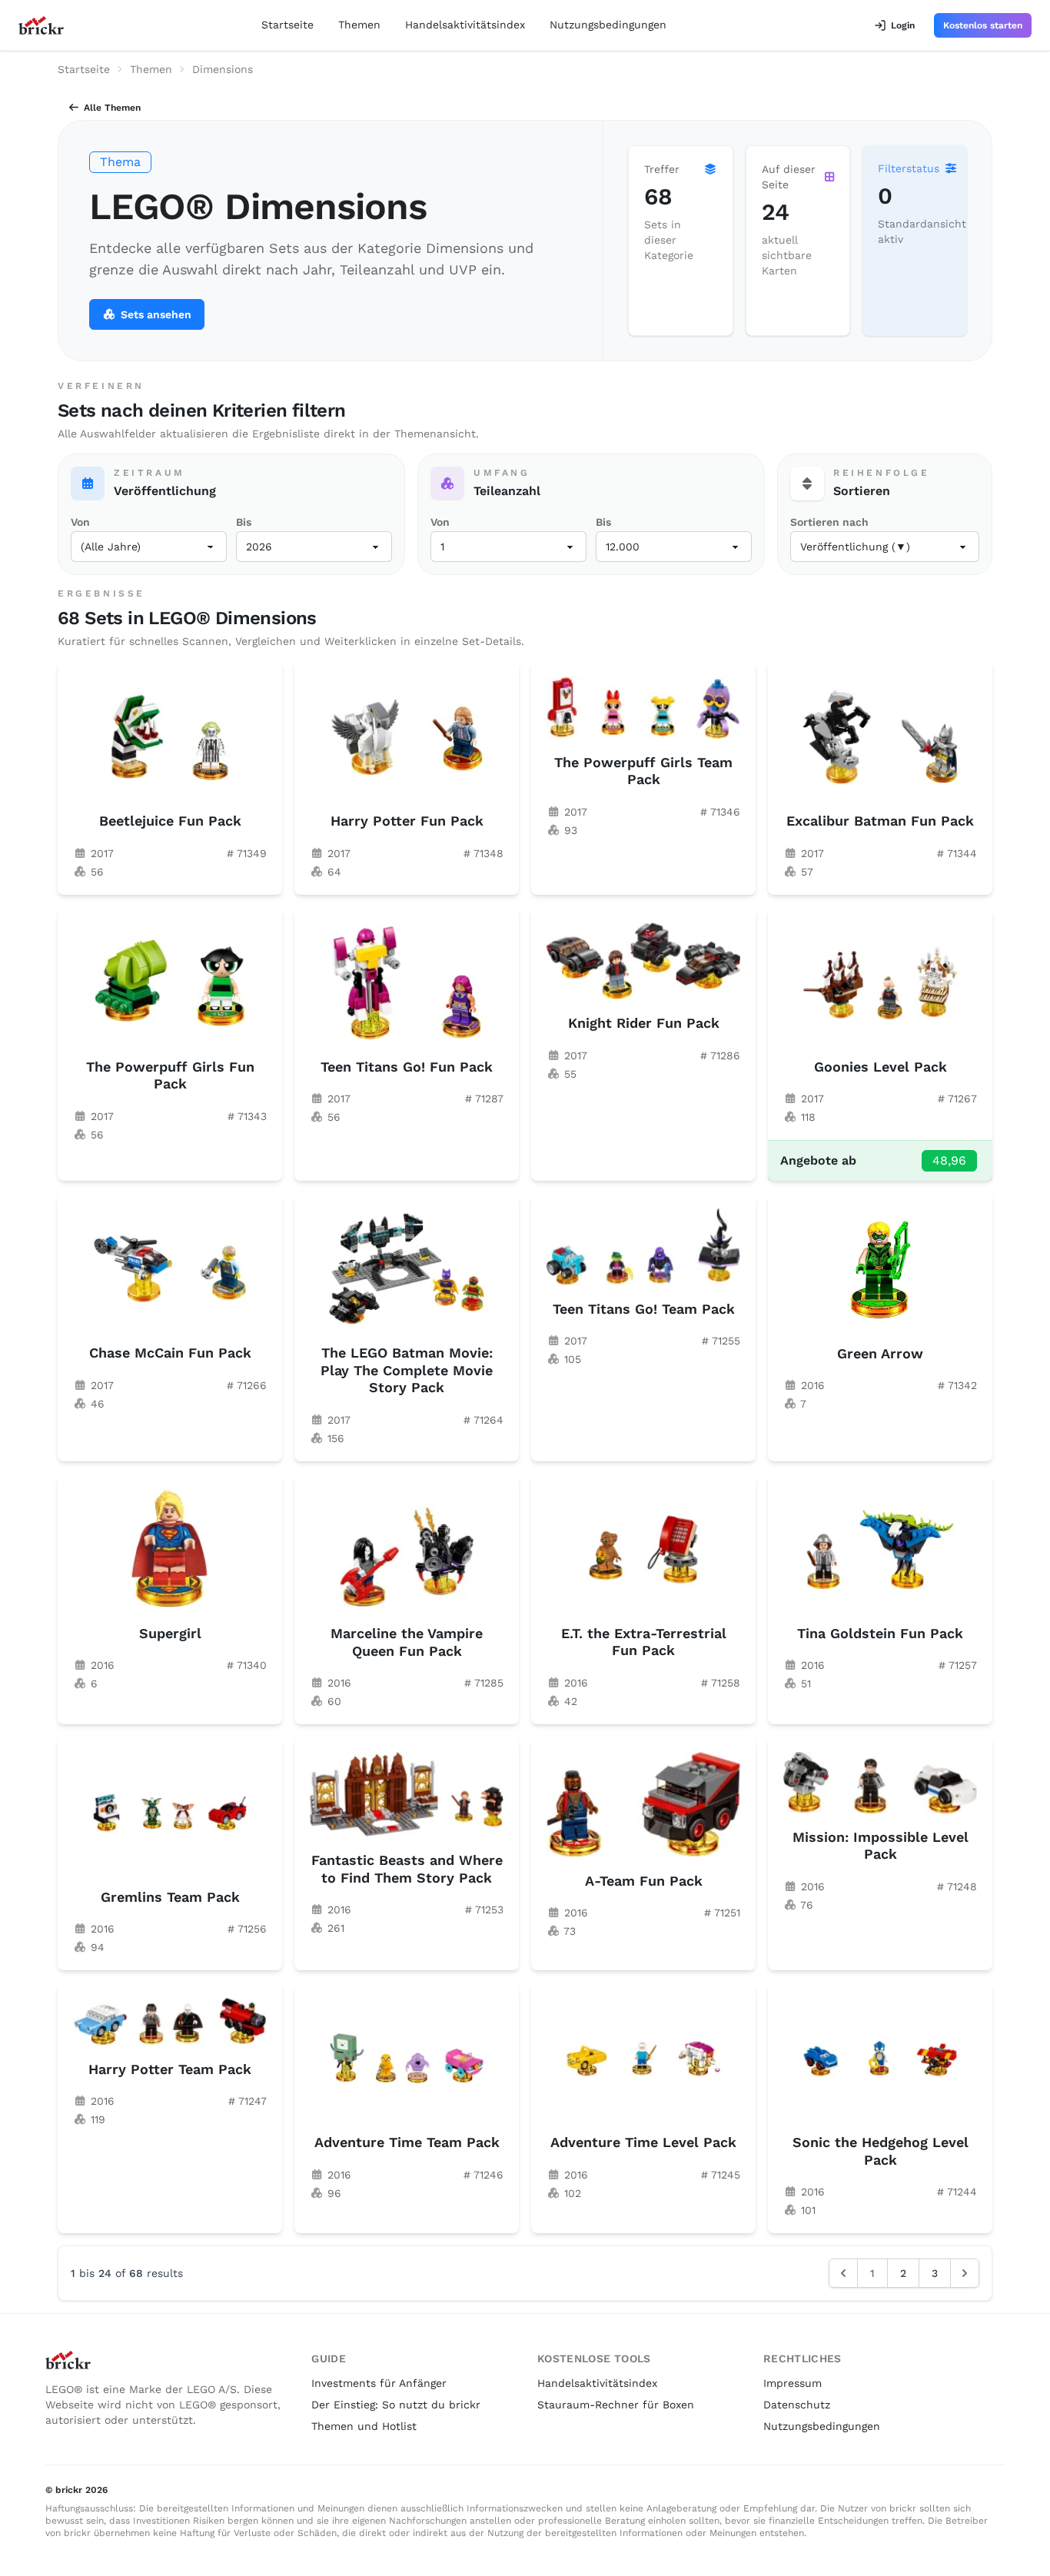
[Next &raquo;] (965, 2273)
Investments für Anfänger (379, 2383)
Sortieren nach (829, 522)
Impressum (792, 2383)
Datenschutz (797, 2405)
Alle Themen (112, 108)
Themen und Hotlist (364, 2426)
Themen (359, 25)
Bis (244, 522)
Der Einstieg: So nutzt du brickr (396, 2405)
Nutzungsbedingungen (608, 25)
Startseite (287, 25)
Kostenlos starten (983, 25)
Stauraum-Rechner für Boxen (616, 2405)
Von (80, 522)
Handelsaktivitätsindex (465, 25)
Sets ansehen (156, 314)
